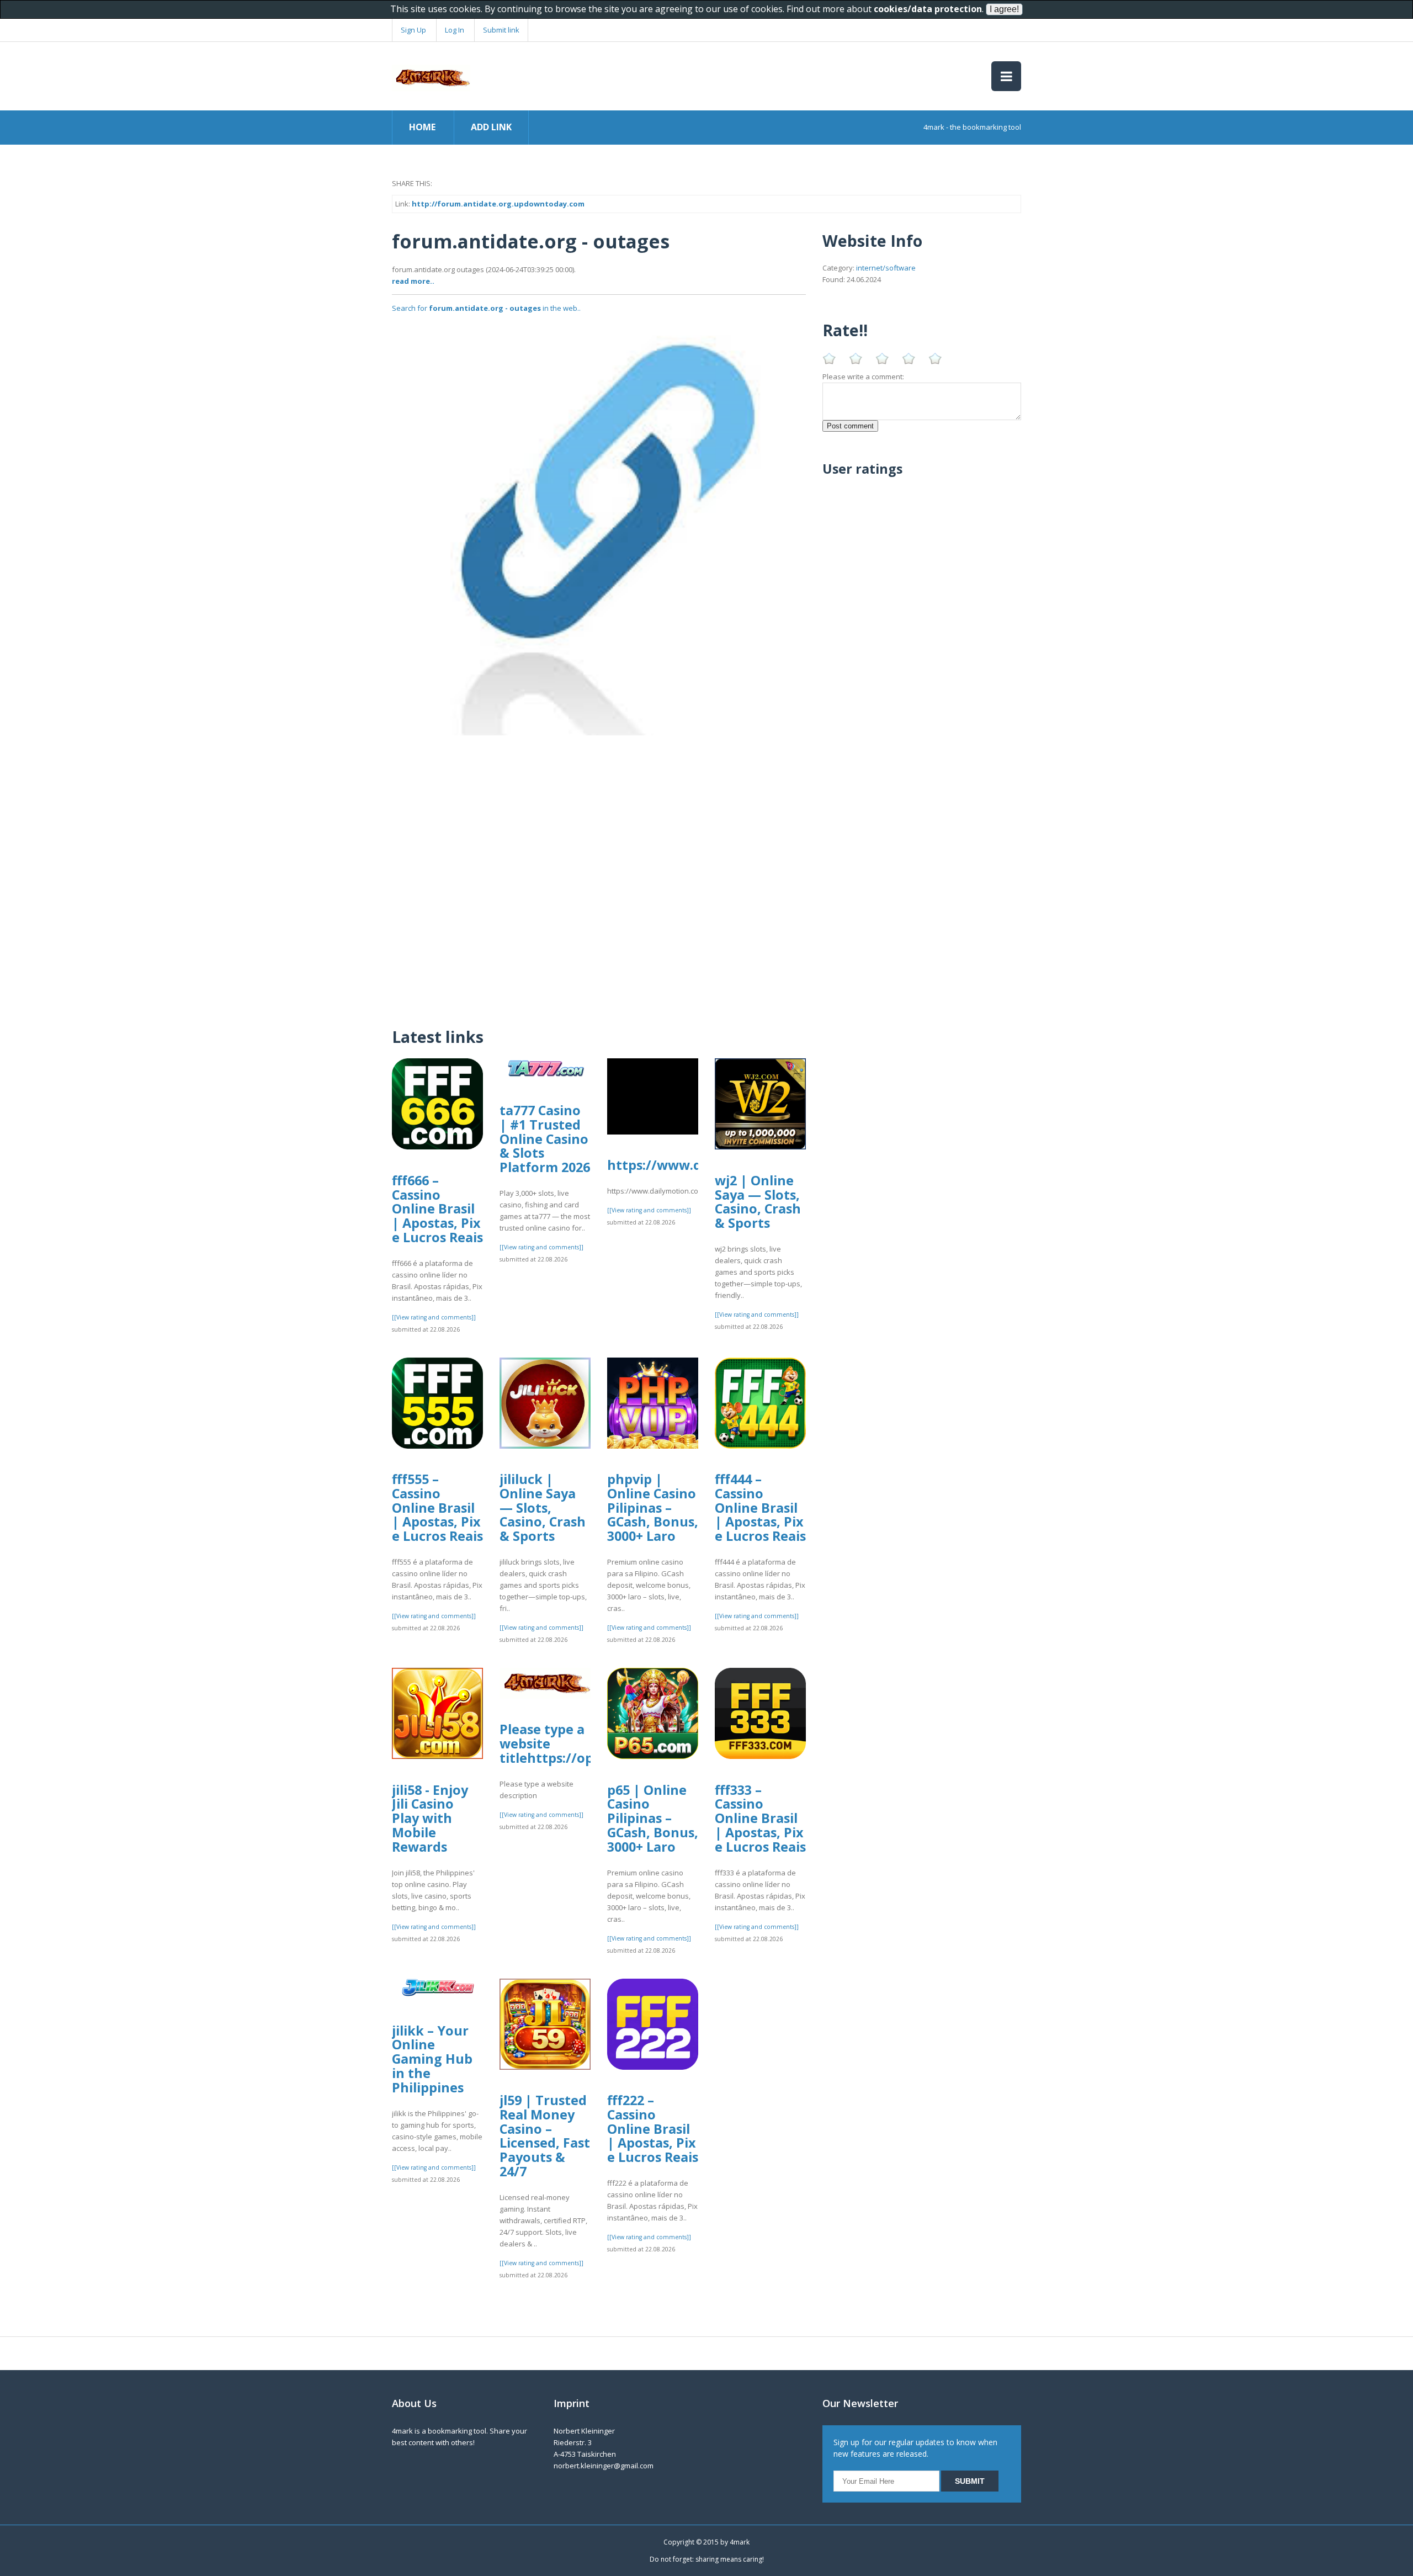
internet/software (886, 268)
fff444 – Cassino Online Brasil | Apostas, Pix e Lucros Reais (760, 1507)
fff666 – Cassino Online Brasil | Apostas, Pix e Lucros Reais (437, 1209)
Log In (455, 30)
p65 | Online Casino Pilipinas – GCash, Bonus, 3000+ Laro (653, 1818)
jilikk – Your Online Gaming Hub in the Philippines (432, 2059)
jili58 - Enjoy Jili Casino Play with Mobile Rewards (430, 1818)
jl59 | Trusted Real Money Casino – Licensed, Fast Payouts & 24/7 (545, 2136)
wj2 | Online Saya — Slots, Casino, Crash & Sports (758, 1202)
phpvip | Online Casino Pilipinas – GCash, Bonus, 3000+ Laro (653, 1507)
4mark (740, 2542)
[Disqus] (599, 873)
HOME (422, 127)
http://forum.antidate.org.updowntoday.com (498, 204)
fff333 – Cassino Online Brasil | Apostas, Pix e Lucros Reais (760, 1818)
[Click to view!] (599, 528)
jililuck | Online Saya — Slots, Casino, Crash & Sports (543, 1507)
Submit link (501, 30)
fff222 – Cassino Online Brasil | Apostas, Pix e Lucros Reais (653, 2129)
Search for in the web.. (486, 308)
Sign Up (413, 30)
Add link (491, 127)
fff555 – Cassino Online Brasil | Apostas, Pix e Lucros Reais (437, 1507)
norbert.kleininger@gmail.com (604, 2466)
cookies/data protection (928, 9)
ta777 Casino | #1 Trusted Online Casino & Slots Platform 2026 (545, 1139)
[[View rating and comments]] (434, 1317)
